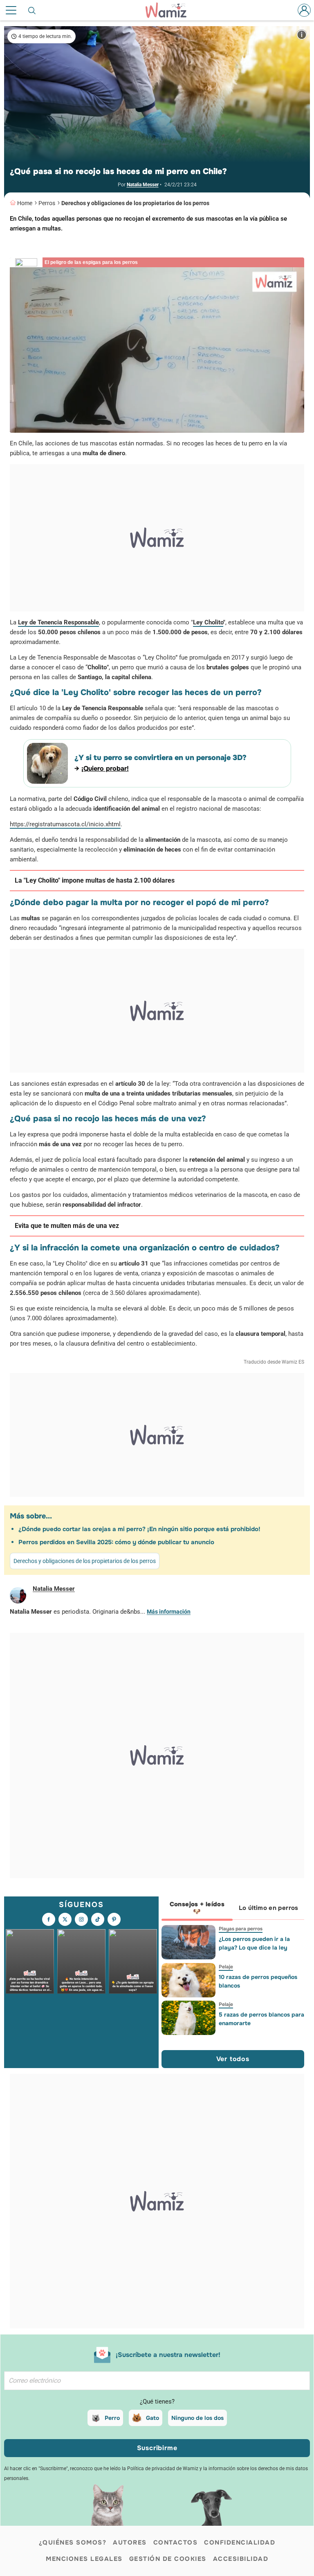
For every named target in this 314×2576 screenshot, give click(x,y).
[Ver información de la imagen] (302, 35)
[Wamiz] (170, 10)
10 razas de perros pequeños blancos (258, 1981)
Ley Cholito (208, 622)
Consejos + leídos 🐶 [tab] (197, 1908)
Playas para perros (240, 1929)
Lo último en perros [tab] (269, 1908)
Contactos (176, 2542)
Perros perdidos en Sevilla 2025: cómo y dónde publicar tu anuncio (116, 1542)
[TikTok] (98, 1919)
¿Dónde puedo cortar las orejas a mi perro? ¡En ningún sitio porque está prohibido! (139, 1529)
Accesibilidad (241, 2559)
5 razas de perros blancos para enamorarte (261, 2019)
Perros (47, 203)
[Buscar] (32, 10)
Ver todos (233, 2059)
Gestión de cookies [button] (168, 2559)
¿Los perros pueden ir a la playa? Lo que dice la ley (254, 1943)
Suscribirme (157, 2448)
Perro (112, 2418)
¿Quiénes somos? (73, 2542)
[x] (65, 1919)
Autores (130, 2542)
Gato (153, 2418)
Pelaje (225, 1967)
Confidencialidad (240, 2542)
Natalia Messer (143, 185)
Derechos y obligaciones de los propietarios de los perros (135, 203)
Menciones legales (84, 2559)
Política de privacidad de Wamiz (163, 2469)
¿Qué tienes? (157, 2402)
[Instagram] (81, 1919)
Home (25, 203)
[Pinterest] (114, 1919)
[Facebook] (49, 1919)
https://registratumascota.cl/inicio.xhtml (65, 824)
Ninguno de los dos (197, 2418)
